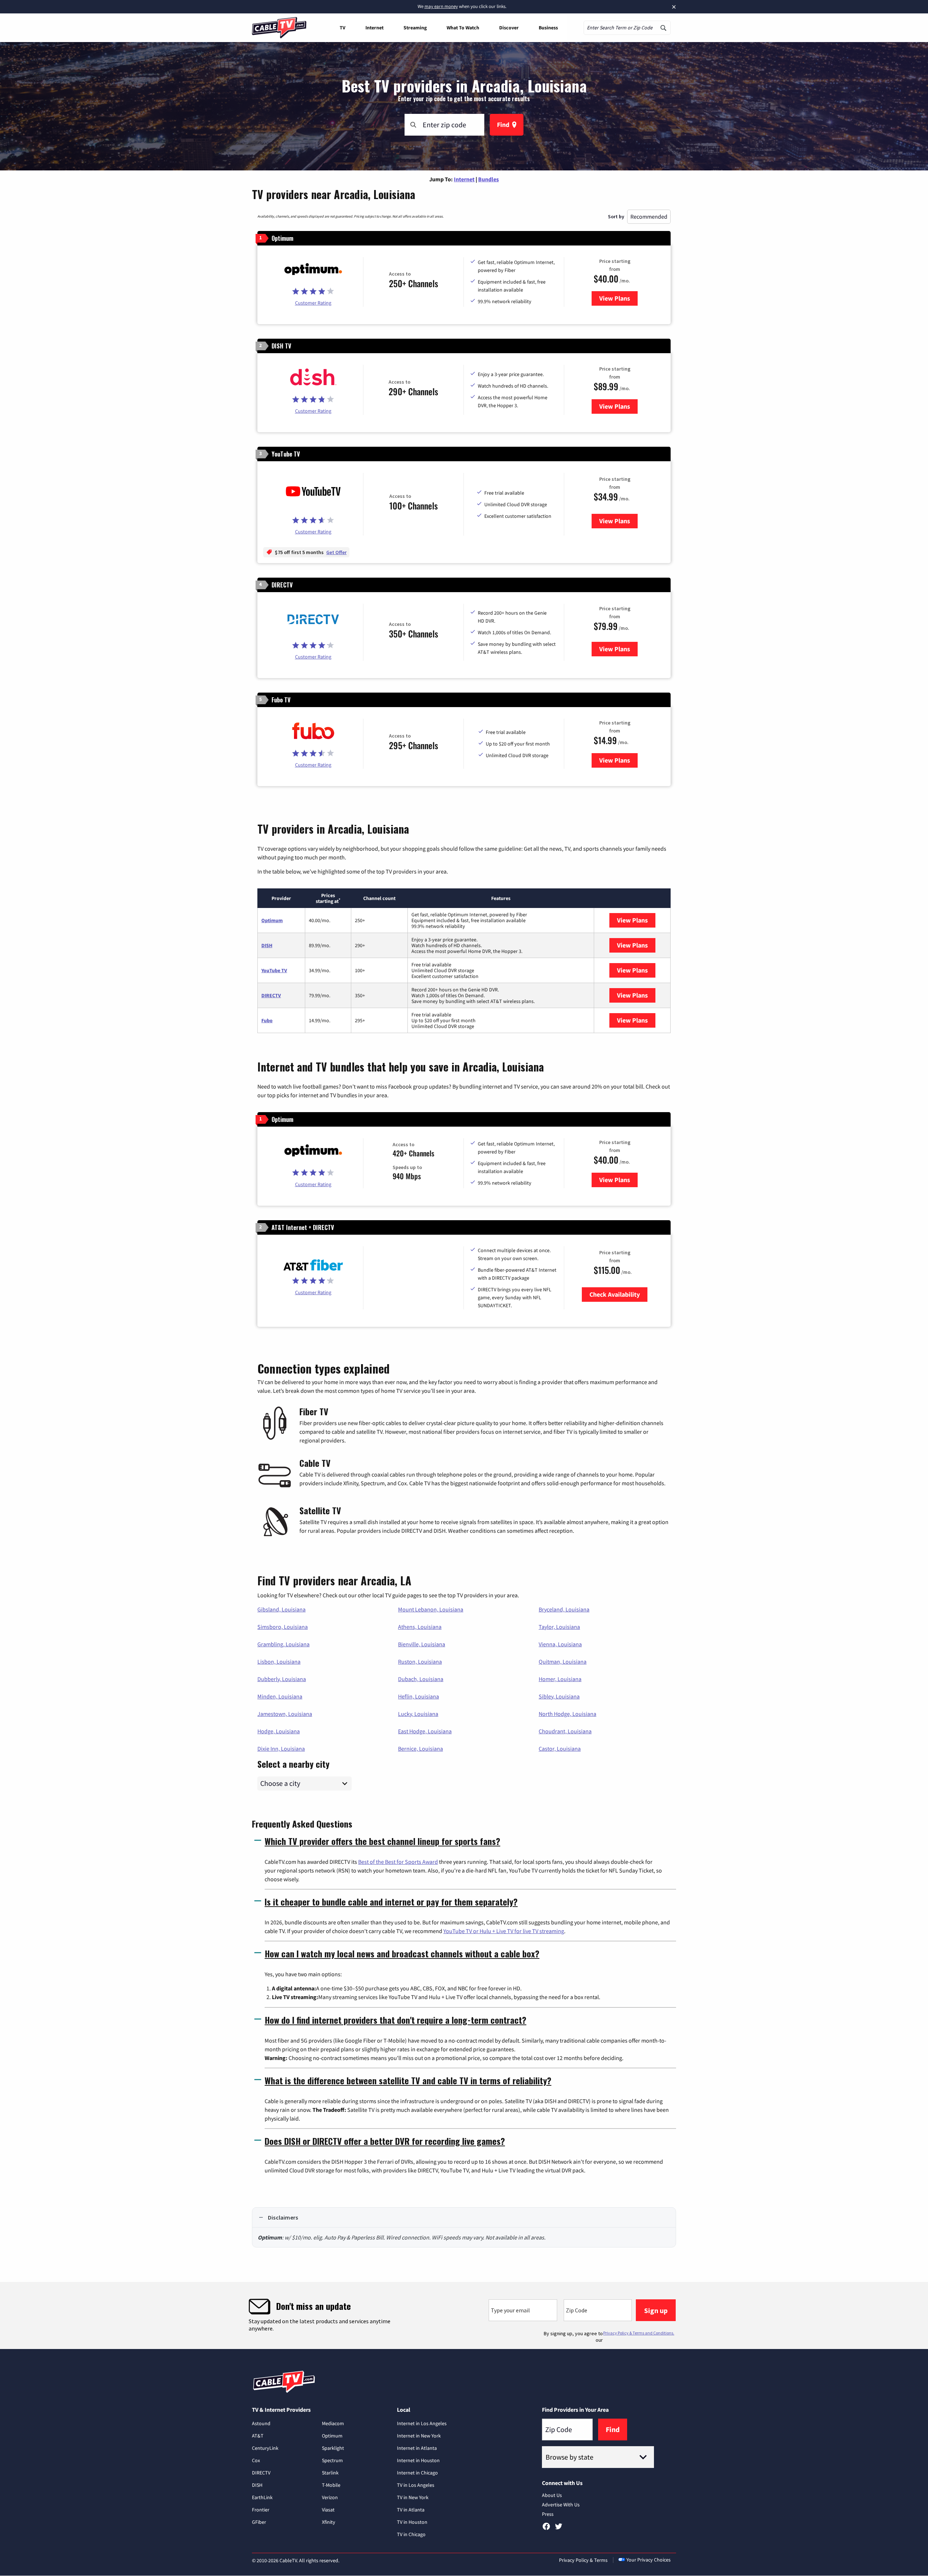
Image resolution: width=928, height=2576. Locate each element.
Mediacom (333, 2423)
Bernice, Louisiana (420, 1749)
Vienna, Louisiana (560, 1644)
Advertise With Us (561, 2505)
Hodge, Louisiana (279, 1731)
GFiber (259, 2522)
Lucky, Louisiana (418, 1714)
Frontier (261, 2510)
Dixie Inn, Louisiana (281, 1749)
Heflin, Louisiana (419, 1696)
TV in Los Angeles (416, 2485)
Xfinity (329, 2522)
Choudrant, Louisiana (565, 1731)
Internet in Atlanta (417, 2448)
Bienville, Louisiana (422, 1644)
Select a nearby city (293, 1763)
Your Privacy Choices (649, 2560)
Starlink (330, 2473)
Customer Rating (313, 303)
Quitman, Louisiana (563, 1661)
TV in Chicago (411, 2534)
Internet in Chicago (417, 2473)
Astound (261, 2423)
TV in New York (413, 2497)
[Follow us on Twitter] (559, 2529)
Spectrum (332, 2460)
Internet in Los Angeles (422, 2423)
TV (343, 28)
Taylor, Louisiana (559, 1627)
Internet (374, 28)
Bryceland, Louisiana (564, 1609)
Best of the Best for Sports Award (398, 1862)
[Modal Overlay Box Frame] (464, 2315)
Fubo (267, 1020)
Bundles (488, 179)
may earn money (441, 6)
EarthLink (262, 2497)
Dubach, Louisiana (421, 1679)
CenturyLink (265, 2448)
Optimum (272, 920)
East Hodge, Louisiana (425, 1731)
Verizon (330, 2497)
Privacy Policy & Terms (583, 2560)
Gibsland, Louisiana (281, 1609)
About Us (552, 2495)
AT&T (258, 2436)
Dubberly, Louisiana (282, 1679)
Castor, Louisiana (560, 1749)
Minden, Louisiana (280, 1696)
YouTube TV (274, 970)
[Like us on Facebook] (546, 2529)
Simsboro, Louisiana (283, 1627)
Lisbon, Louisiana (279, 1661)
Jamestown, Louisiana (285, 1714)
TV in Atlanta (411, 2510)
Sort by (616, 216)
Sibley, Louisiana (559, 1696)
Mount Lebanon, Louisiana (431, 1609)
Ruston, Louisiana (420, 1661)
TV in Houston (412, 2522)
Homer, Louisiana (560, 1679)
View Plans (618, 298)
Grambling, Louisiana (283, 1644)
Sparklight (333, 2448)
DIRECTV (271, 995)
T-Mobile (331, 2485)
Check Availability (615, 1294)
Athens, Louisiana (420, 1627)
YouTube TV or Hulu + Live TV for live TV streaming (504, 1931)
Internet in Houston (418, 2460)
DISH (267, 945)
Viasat (328, 2510)
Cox (256, 2460)
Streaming (415, 28)
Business (548, 28)
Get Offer (336, 552)
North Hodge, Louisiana (567, 1714)
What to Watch (463, 28)
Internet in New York (419, 2436)
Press (548, 2514)
